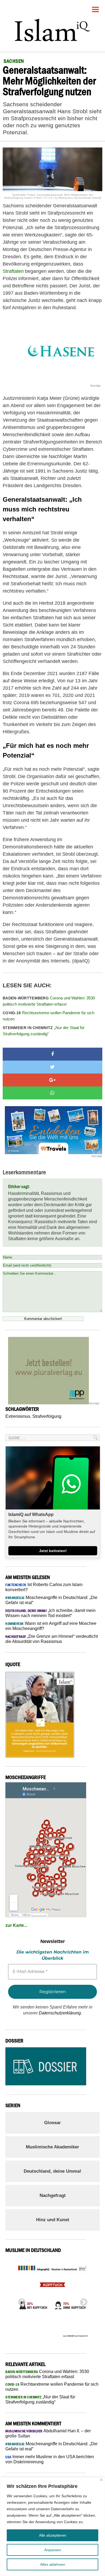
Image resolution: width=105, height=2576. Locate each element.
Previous (20, 2301)
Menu (96, 7)
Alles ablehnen (53, 2564)
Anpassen (53, 2550)
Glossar (52, 2123)
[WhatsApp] (52, 1093)
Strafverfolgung (47, 1416)
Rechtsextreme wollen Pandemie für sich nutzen (48, 1016)
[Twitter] (52, 1067)
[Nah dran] (101, 2480)
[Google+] (52, 1080)
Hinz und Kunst (53, 2220)
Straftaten (13, 271)
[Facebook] (52, 1054)
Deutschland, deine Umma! (52, 2171)
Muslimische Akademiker (52, 2147)
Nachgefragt (53, 2195)
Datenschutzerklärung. (60, 2013)
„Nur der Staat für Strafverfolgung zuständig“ (44, 1031)
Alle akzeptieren (53, 2535)
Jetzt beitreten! (53, 1551)
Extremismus (18, 1416)
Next (82, 2301)
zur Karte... (16, 1925)
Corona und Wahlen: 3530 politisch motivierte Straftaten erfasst (49, 1001)
